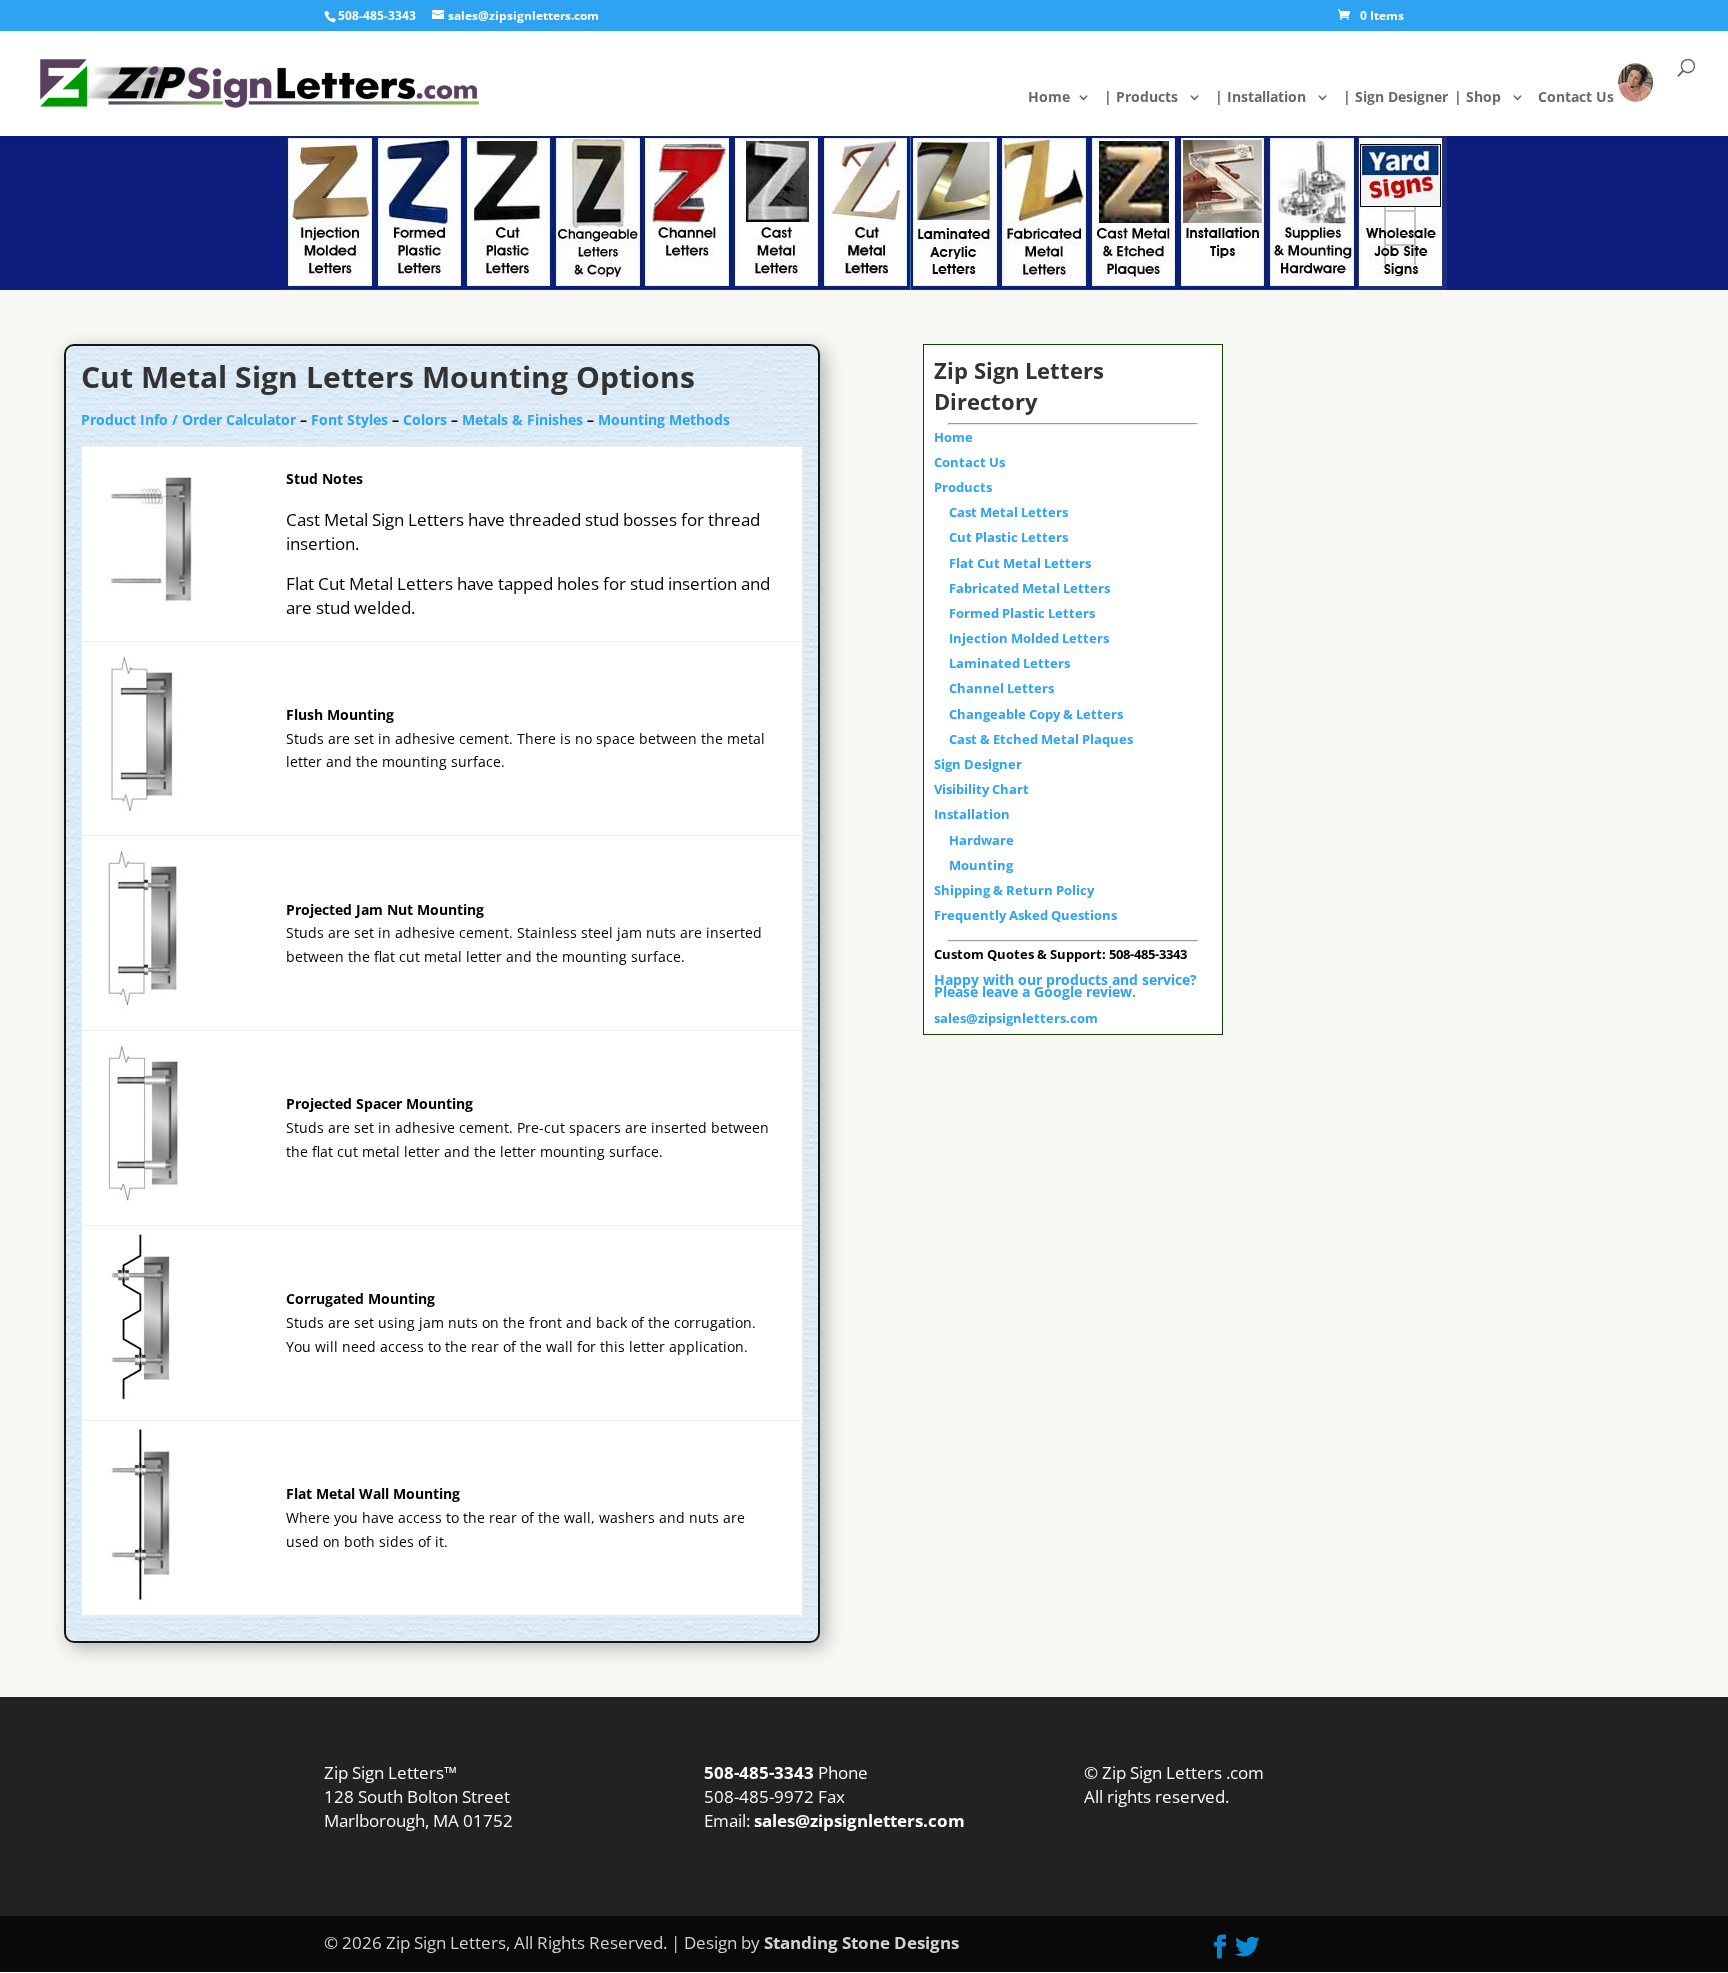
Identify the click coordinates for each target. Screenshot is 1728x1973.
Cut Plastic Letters (1008, 537)
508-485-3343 (377, 15)
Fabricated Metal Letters (1029, 588)
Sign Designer (978, 764)
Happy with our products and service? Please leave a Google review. (1065, 985)
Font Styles (349, 419)
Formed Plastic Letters (1022, 613)
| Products (1152, 98)
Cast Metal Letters (1008, 512)
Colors (425, 419)
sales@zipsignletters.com (1016, 1018)
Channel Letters (1001, 688)
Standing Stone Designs (861, 1942)
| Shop (1489, 98)
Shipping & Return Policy (1014, 890)
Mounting (981, 865)
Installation (972, 814)
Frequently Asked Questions (1025, 915)
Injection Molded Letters (1029, 638)
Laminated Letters (1009, 663)
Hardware (981, 840)
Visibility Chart (981, 789)
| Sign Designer (1407, 98)
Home (1064, 98)
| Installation (1272, 98)
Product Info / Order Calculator (188, 419)
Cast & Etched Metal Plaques (1041, 739)
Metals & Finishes (522, 419)
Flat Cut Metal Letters (1020, 563)
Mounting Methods (664, 419)
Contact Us (1589, 96)
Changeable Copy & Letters (1036, 714)
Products (963, 487)
